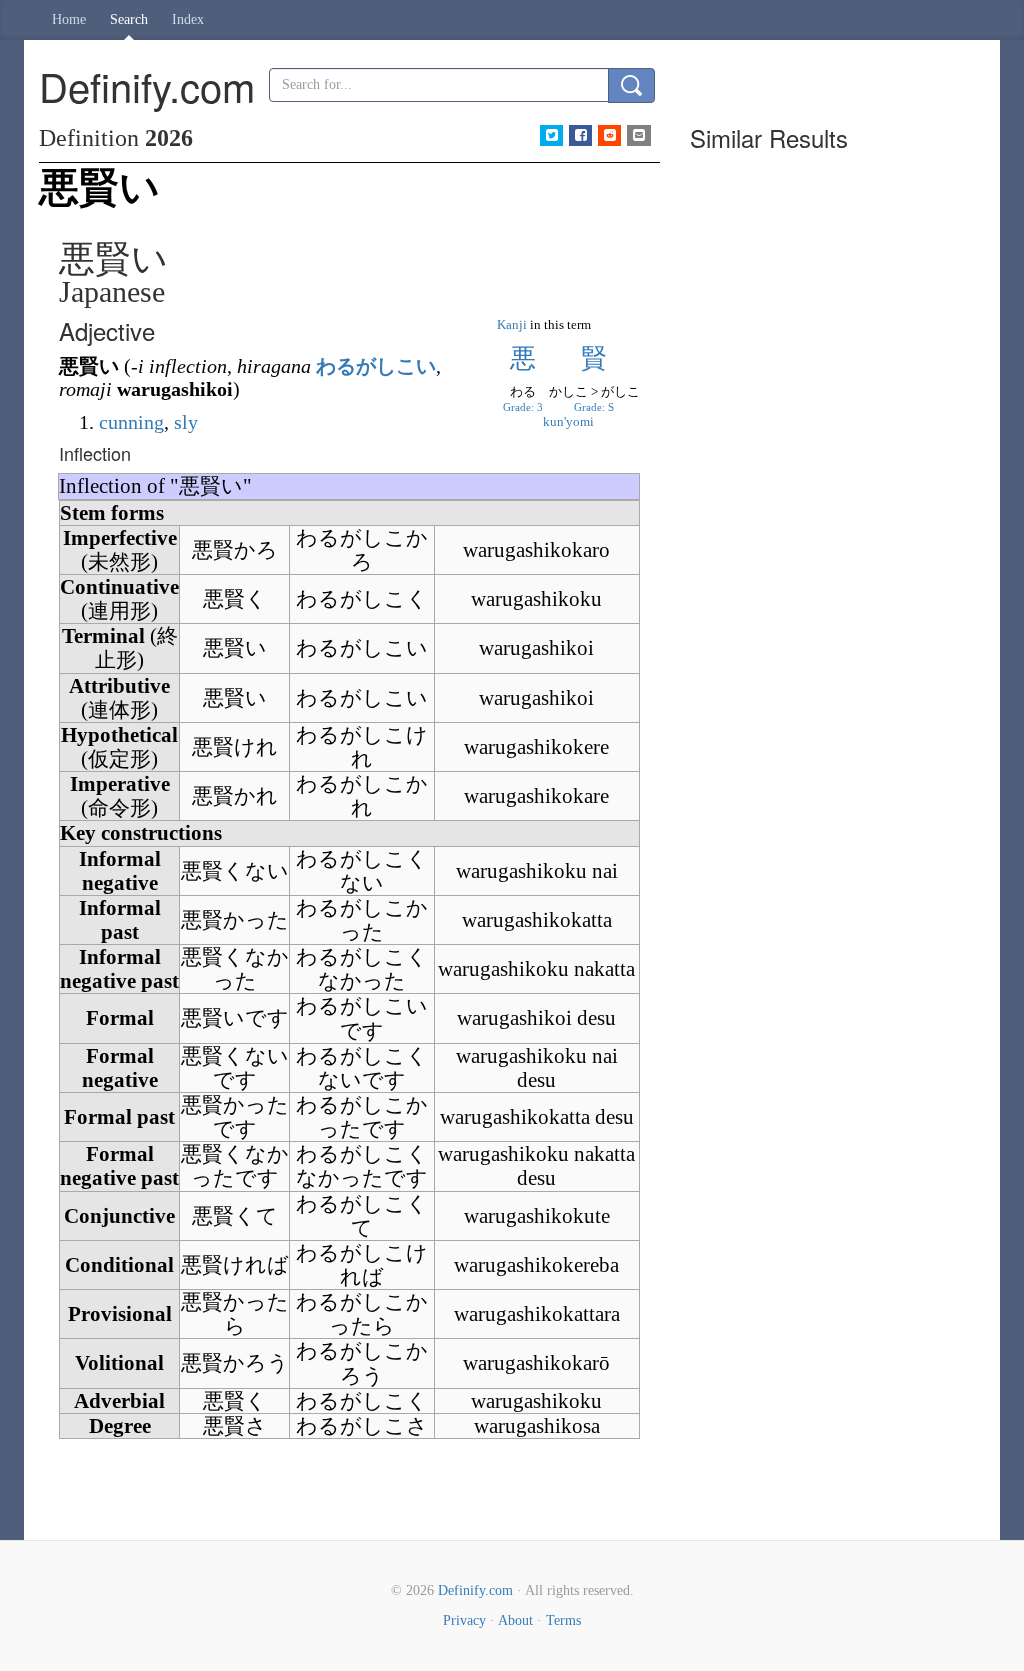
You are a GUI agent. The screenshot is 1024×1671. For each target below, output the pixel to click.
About (515, 1620)
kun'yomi (568, 421)
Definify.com (475, 1590)
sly (186, 422)
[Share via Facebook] (580, 135)
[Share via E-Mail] (638, 135)
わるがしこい (376, 366)
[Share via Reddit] (609, 135)
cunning (131, 422)
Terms (563, 1620)
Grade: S (594, 407)
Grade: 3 (523, 407)
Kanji (512, 324)
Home (69, 19)
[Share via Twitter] (551, 135)
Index (188, 19)
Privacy (464, 1620)
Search (129, 19)
